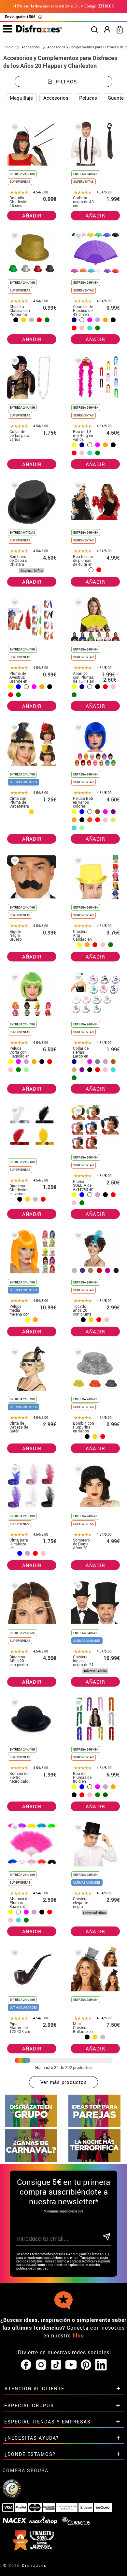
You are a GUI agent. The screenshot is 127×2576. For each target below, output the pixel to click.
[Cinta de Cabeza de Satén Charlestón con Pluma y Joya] (14, 1354)
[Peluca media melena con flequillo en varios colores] (14, 1237)
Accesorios (56, 98)
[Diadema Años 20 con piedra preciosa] (14, 1587)
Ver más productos (64, 2082)
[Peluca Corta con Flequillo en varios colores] (14, 979)
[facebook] (26, 2365)
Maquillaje (21, 98)
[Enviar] (106, 2237)
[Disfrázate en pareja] (94, 2125)
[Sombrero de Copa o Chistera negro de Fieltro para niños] (14, 487)
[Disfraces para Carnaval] (31, 2160)
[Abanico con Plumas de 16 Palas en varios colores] (77, 604)
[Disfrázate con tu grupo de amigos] (31, 2125)
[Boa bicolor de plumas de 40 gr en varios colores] (77, 487)
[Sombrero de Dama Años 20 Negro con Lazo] (77, 1471)
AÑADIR (32, 216)
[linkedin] (101, 2365)
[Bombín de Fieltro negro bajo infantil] (14, 1704)
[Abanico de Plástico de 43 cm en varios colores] (77, 237)
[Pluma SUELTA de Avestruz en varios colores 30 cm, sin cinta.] (77, 1112)
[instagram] (41, 2365)
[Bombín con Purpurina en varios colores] (77, 1354)
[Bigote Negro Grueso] (14, 862)
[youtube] (71, 2365)
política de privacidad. (33, 2268)
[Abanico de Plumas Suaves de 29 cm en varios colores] (14, 1829)
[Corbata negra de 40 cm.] (77, 128)
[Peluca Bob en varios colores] (77, 729)
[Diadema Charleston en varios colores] (14, 1112)
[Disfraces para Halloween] (94, 2160)
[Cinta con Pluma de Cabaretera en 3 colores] (14, 729)
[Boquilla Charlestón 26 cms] (14, 128)
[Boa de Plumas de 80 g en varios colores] (77, 1704)
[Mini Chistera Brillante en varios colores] (77, 1954)
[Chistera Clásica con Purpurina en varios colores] (14, 237)
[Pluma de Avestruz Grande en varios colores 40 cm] (14, 604)
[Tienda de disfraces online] (39, 31)
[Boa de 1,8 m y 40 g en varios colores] (77, 362)
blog (78, 2335)
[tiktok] (56, 2365)
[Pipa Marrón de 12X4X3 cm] (14, 1954)
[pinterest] (86, 2365)
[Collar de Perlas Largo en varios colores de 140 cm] (77, 979)
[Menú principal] (7, 29)
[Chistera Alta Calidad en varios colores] (77, 862)
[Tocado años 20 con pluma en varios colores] (77, 1237)
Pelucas (88, 98)
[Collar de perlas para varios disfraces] (14, 362)
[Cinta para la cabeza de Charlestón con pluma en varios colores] (14, 1471)
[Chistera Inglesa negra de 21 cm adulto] (77, 1587)
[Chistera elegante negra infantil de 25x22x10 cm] (77, 1829)
